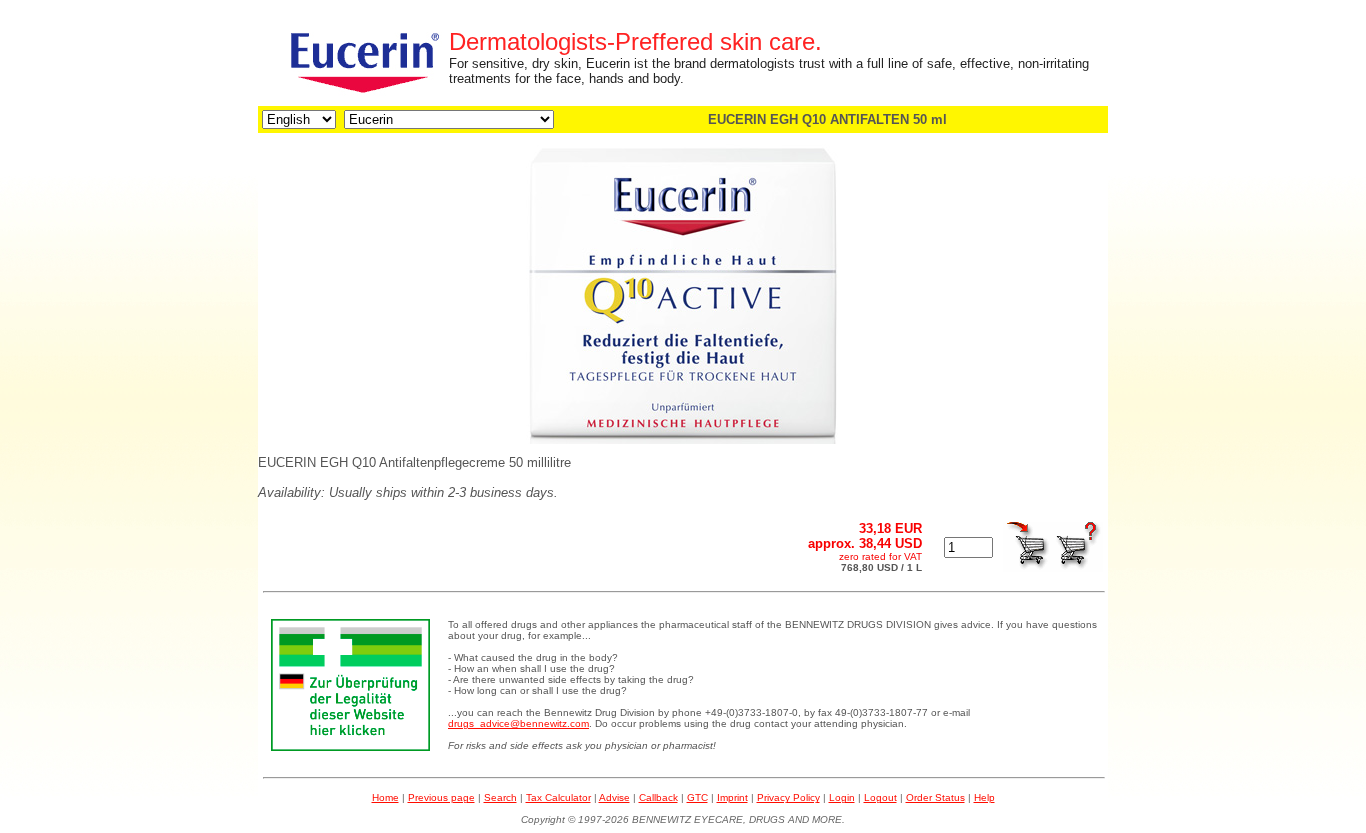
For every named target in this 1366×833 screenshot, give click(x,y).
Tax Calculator (558, 797)
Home (385, 797)
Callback (658, 797)
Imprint (732, 797)
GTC (697, 797)
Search (500, 797)
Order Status (935, 797)
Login (842, 797)
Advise (614, 797)
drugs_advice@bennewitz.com (518, 723)
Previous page (441, 797)
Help (984, 797)
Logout (880, 797)
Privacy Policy (788, 797)
